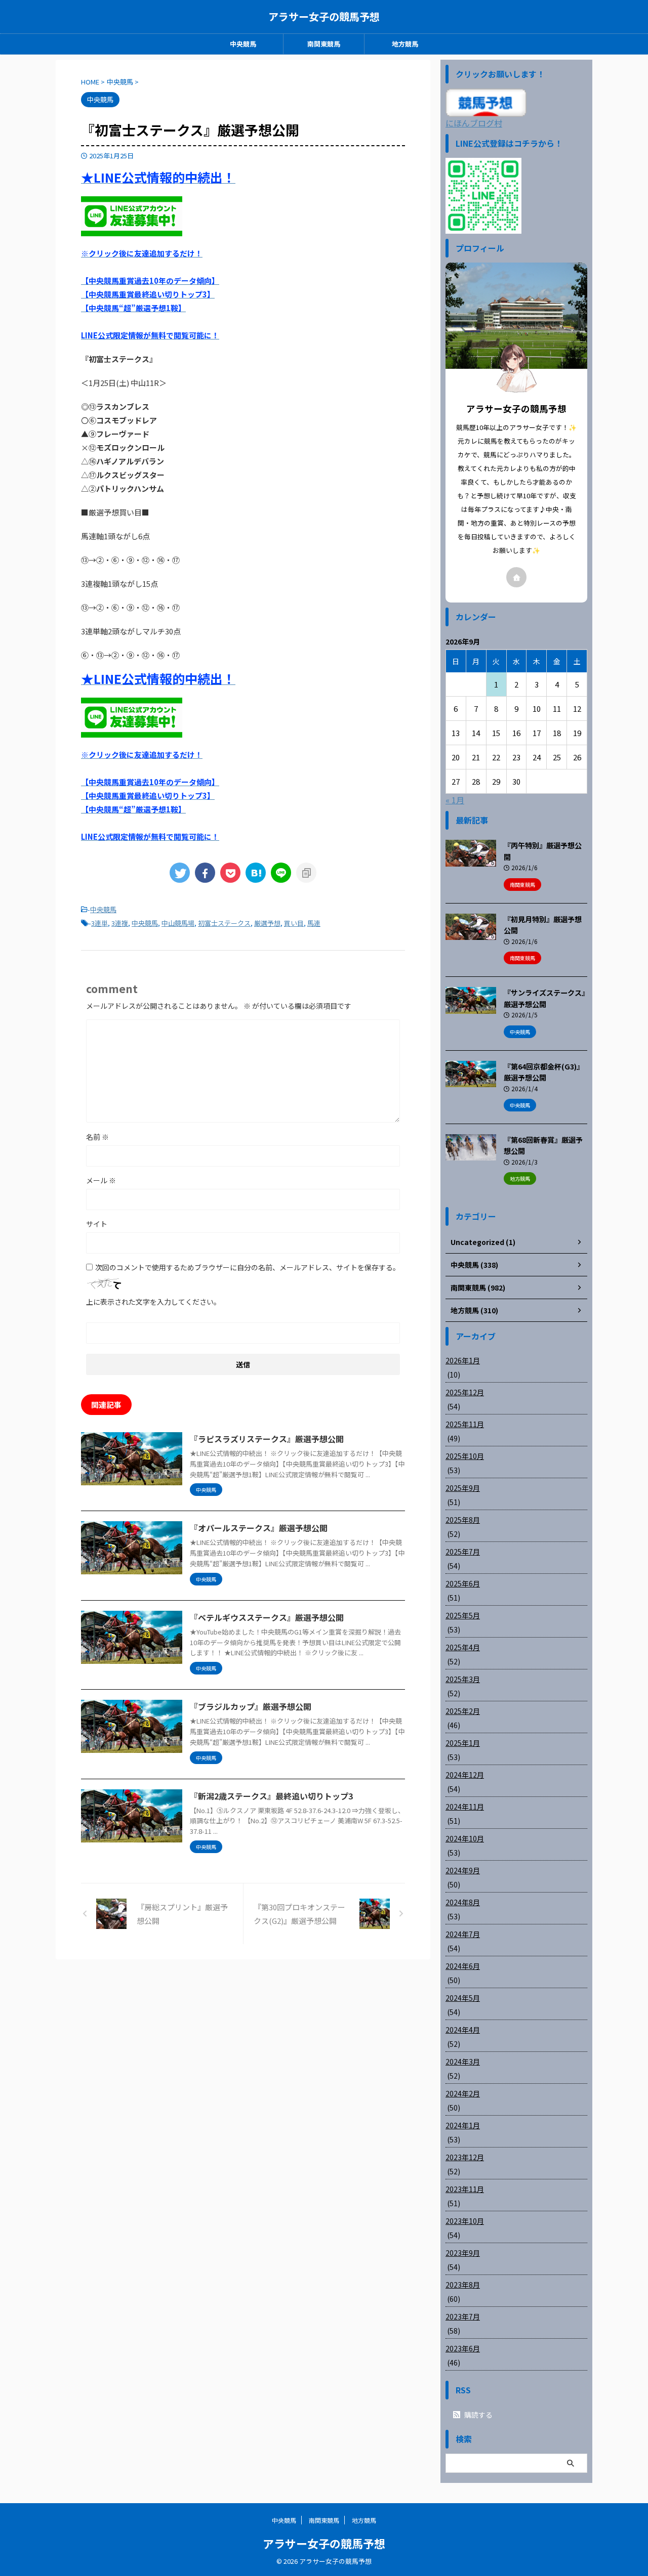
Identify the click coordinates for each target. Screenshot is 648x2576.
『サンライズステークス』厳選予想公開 (544, 998)
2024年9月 (463, 1870)
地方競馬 (405, 44)
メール (101, 1180)
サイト (97, 1224)
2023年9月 (463, 2253)
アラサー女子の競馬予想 (324, 16)
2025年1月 (463, 1743)
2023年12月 (465, 2157)
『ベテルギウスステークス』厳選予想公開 (267, 1617)
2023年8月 (463, 2285)
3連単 (99, 923)
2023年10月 (465, 2221)
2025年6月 (463, 1583)
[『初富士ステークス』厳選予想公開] (256, 873)
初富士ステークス (224, 923)
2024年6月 (463, 1966)
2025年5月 (463, 1615)
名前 (97, 1137)
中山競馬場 (178, 923)
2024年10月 (465, 1838)
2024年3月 (463, 2062)
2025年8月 (463, 1520)
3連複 (120, 923)
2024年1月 (463, 2125)
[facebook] (205, 873)
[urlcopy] (306, 873)
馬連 (314, 923)
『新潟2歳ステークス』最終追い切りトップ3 (271, 1796)
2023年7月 (463, 2316)
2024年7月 (463, 1934)
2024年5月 (463, 1998)
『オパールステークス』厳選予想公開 (259, 1528)
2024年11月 (465, 1807)
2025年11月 (465, 1424)
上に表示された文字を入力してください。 (153, 1302)
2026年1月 (463, 1360)
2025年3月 (463, 1679)
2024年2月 (463, 2093)
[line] (281, 873)
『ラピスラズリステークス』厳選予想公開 (267, 1439)
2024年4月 (463, 2030)
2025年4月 (463, 1647)
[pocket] (230, 873)
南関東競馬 (324, 44)
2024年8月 (463, 1902)
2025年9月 (463, 1488)
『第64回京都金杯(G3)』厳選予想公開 (544, 1072)
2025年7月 (463, 1552)
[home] (516, 577)
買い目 (294, 923)
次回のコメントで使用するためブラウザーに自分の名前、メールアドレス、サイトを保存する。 (248, 1267)
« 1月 (455, 800)
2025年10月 (465, 1456)
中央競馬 (243, 44)
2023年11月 (465, 2189)
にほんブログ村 (474, 123)
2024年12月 (465, 1775)
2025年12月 (465, 1392)
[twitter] (180, 873)
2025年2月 (463, 1711)
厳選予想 (267, 923)
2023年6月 (463, 2348)
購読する (478, 2415)
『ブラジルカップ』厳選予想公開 (251, 1706)
